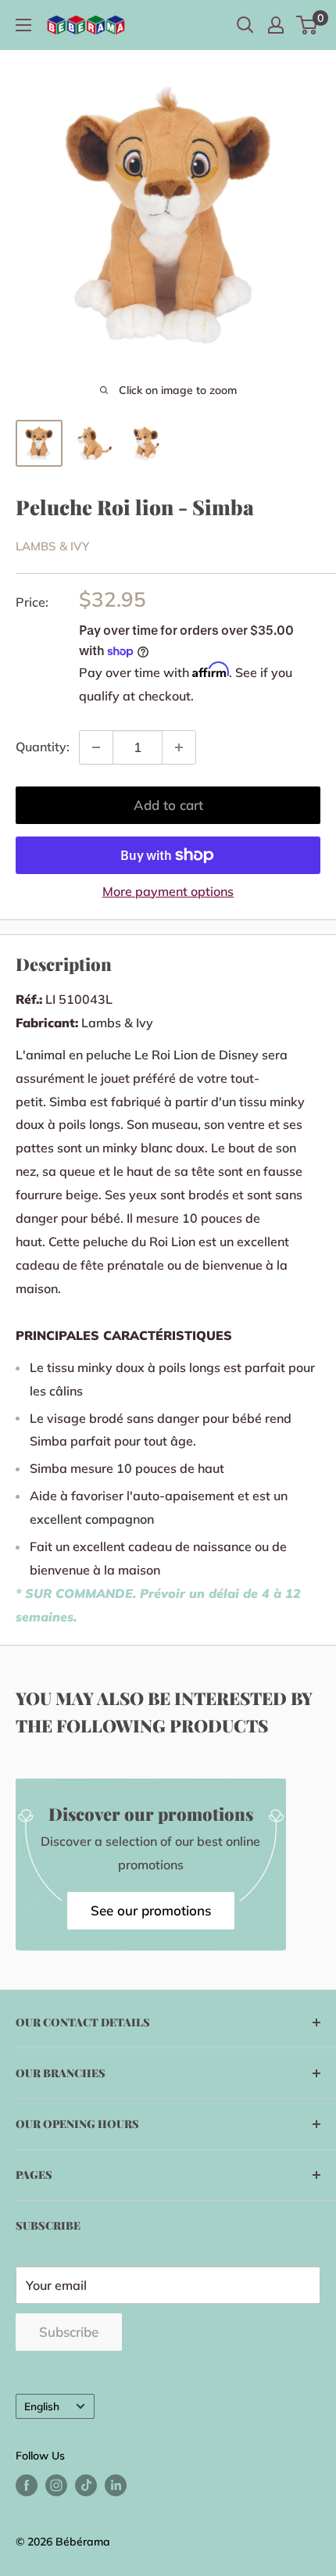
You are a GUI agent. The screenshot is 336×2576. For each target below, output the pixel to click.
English (42, 2406)
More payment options (168, 891)
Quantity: (43, 747)
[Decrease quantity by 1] (96, 747)
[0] (307, 25)
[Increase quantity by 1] (179, 747)
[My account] (276, 25)
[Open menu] (23, 25)
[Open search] (245, 25)
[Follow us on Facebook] (27, 2486)
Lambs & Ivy (52, 546)
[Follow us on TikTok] (86, 2486)
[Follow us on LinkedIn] (116, 2486)
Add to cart (168, 805)
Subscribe (69, 2332)
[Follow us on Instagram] (56, 2486)
